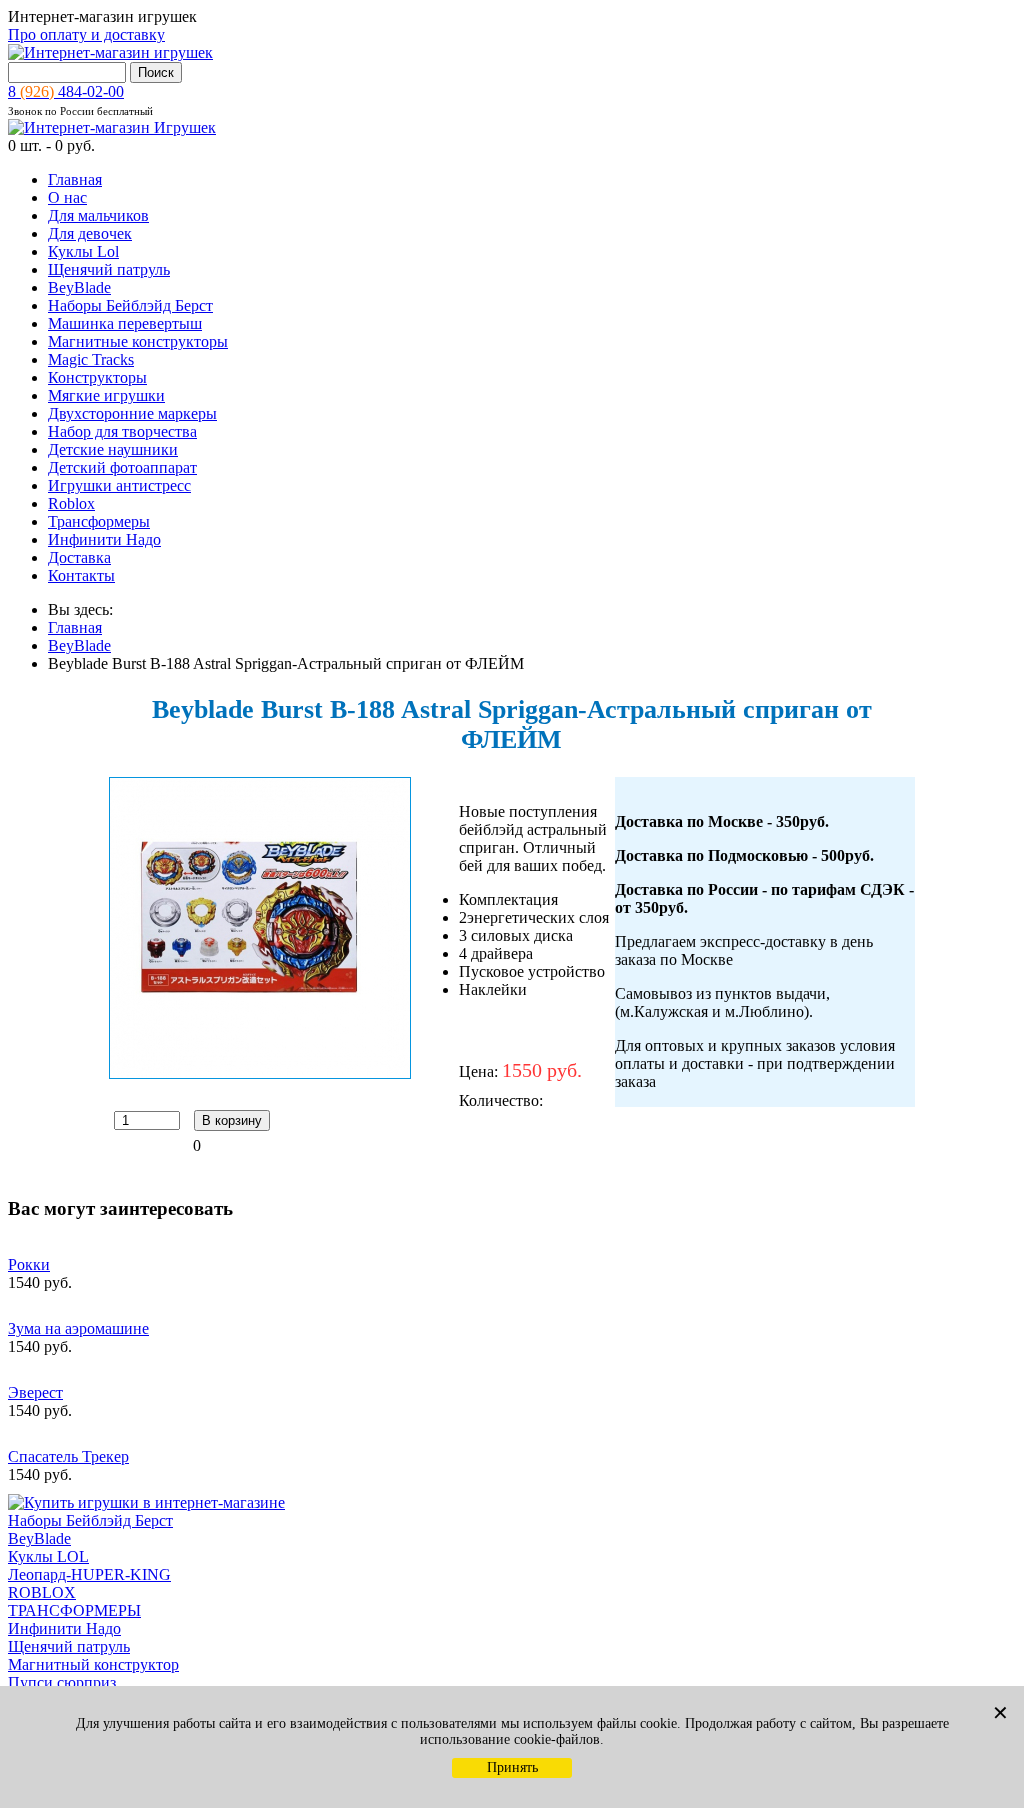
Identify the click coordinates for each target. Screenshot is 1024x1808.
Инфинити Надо (104, 539)
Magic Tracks (91, 359)
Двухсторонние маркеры (132, 413)
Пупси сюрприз (62, 1682)
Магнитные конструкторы (138, 341)
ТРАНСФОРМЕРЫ (74, 1610)
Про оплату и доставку (86, 34)
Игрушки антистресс (119, 485)
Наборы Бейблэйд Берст (130, 305)
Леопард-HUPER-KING (89, 1574)
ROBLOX (42, 1592)
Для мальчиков (98, 215)
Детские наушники (113, 449)
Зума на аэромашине (78, 1328)
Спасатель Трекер (68, 1456)
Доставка (79, 557)
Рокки (29, 1264)
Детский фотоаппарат (122, 467)
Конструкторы (97, 377)
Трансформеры (99, 521)
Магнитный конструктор (93, 1664)
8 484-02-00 (66, 91)
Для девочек (90, 233)
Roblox (71, 503)
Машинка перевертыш (125, 323)
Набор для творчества (122, 431)
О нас (67, 197)
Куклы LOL (48, 1556)
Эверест (35, 1392)
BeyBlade (79, 287)
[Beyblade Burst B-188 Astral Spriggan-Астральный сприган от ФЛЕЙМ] (260, 1073)
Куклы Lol (83, 251)
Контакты (81, 575)
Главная (75, 179)
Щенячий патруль (109, 269)
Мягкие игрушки (106, 395)
